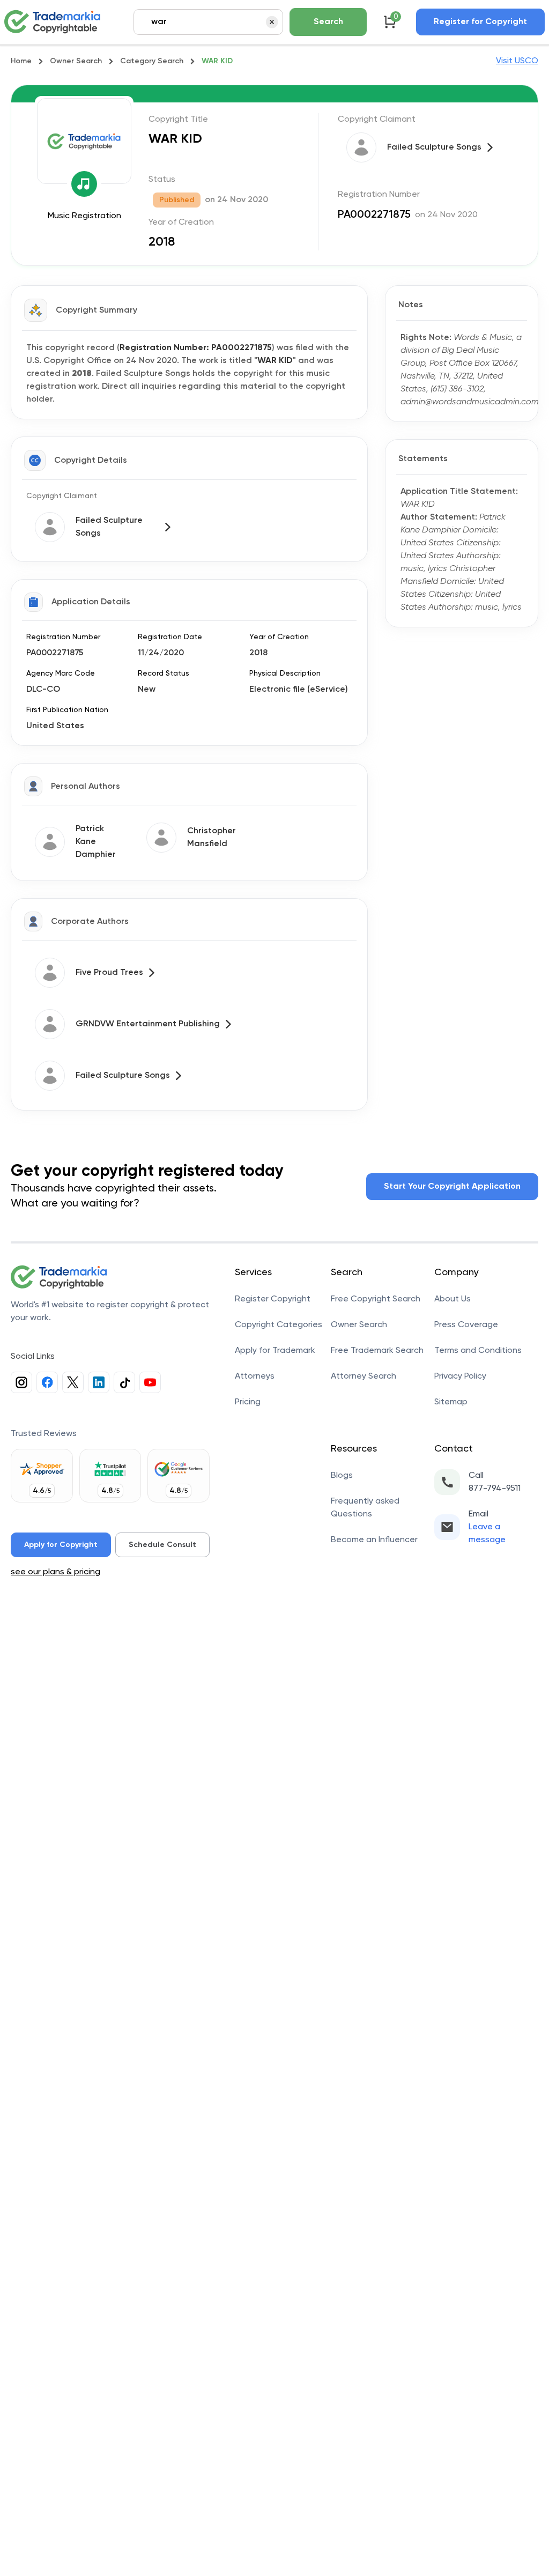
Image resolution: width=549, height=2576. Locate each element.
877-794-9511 (495, 1489)
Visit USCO (517, 61)
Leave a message (487, 1534)
